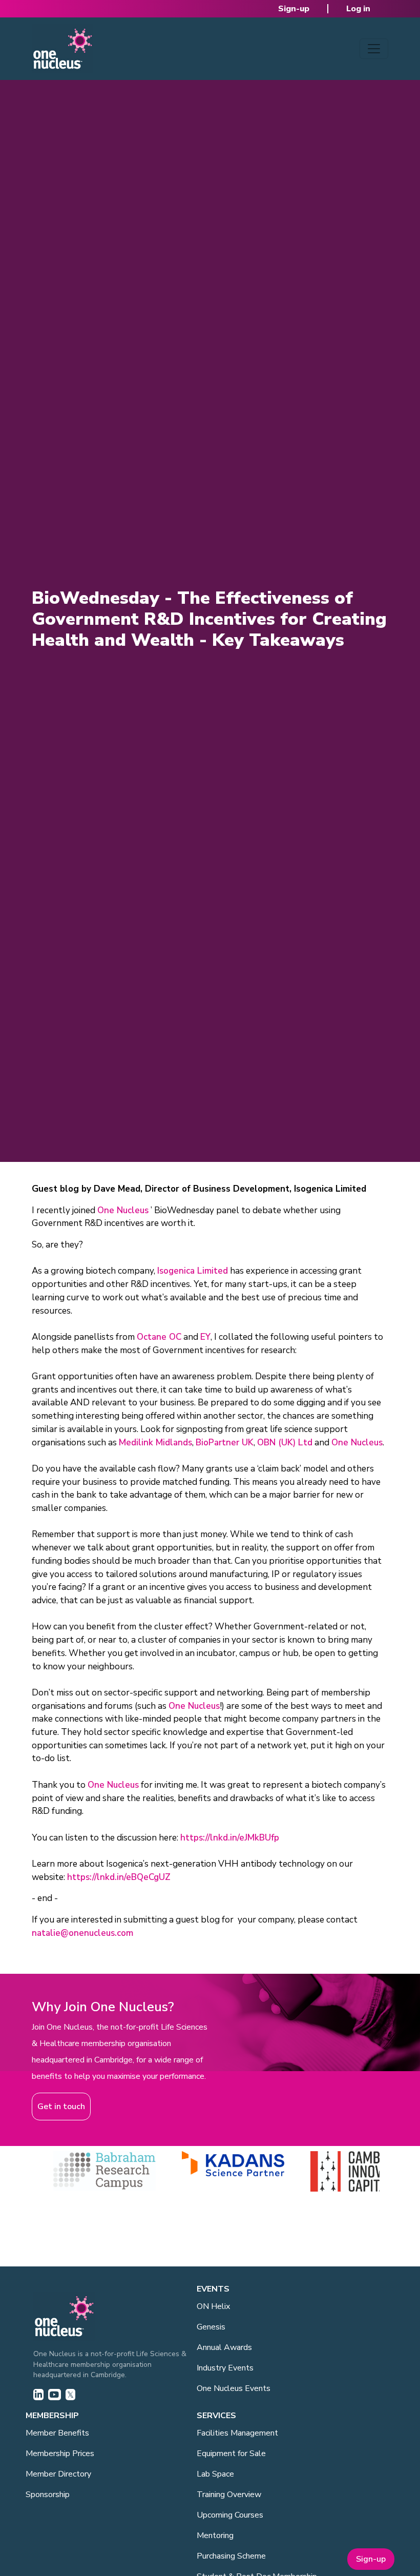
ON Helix (213, 2306)
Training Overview (229, 2495)
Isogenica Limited (193, 1271)
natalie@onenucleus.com (82, 1933)
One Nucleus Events (234, 2388)
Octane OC (159, 1337)
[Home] (62, 49)
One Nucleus (123, 1210)
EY (205, 1337)
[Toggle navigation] (374, 49)
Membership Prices (60, 2454)
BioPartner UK (225, 1443)
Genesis (211, 2327)
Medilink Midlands (155, 1443)
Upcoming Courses (230, 2515)
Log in (358, 9)
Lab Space (215, 2474)
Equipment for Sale (231, 2454)
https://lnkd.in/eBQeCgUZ (119, 1877)
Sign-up (294, 9)
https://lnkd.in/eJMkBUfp (230, 1838)
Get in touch (61, 2107)
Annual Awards (224, 2347)
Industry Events (225, 2368)
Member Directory (58, 2474)
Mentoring (215, 2536)
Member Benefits (57, 2433)
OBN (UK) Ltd (285, 1443)
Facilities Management (237, 2433)
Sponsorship (48, 2495)
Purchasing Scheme (231, 2556)
